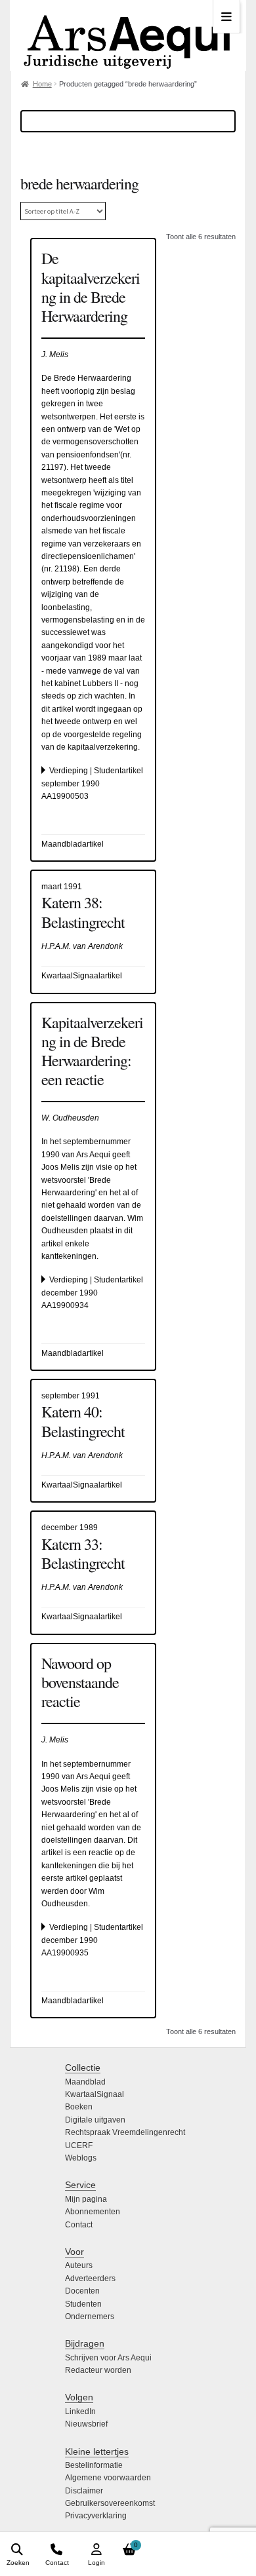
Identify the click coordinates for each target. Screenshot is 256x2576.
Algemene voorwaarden (108, 2478)
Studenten (83, 2304)
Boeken (79, 2107)
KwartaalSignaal (95, 2094)
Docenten (82, 2291)
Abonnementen (93, 2212)
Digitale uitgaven (95, 2120)
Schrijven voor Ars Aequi (108, 2358)
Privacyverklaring (96, 2516)
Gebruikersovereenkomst (110, 2503)
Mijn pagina (86, 2199)
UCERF (79, 2145)
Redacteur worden (98, 2370)
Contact (79, 2225)
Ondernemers (90, 2316)
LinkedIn (80, 2412)
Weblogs (81, 2158)
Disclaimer (84, 2491)
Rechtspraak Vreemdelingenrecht (125, 2132)
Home (42, 84)
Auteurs (79, 2265)
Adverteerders (90, 2278)
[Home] (128, 35)
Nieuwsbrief (86, 2424)
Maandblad (85, 2082)
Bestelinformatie (94, 2465)
